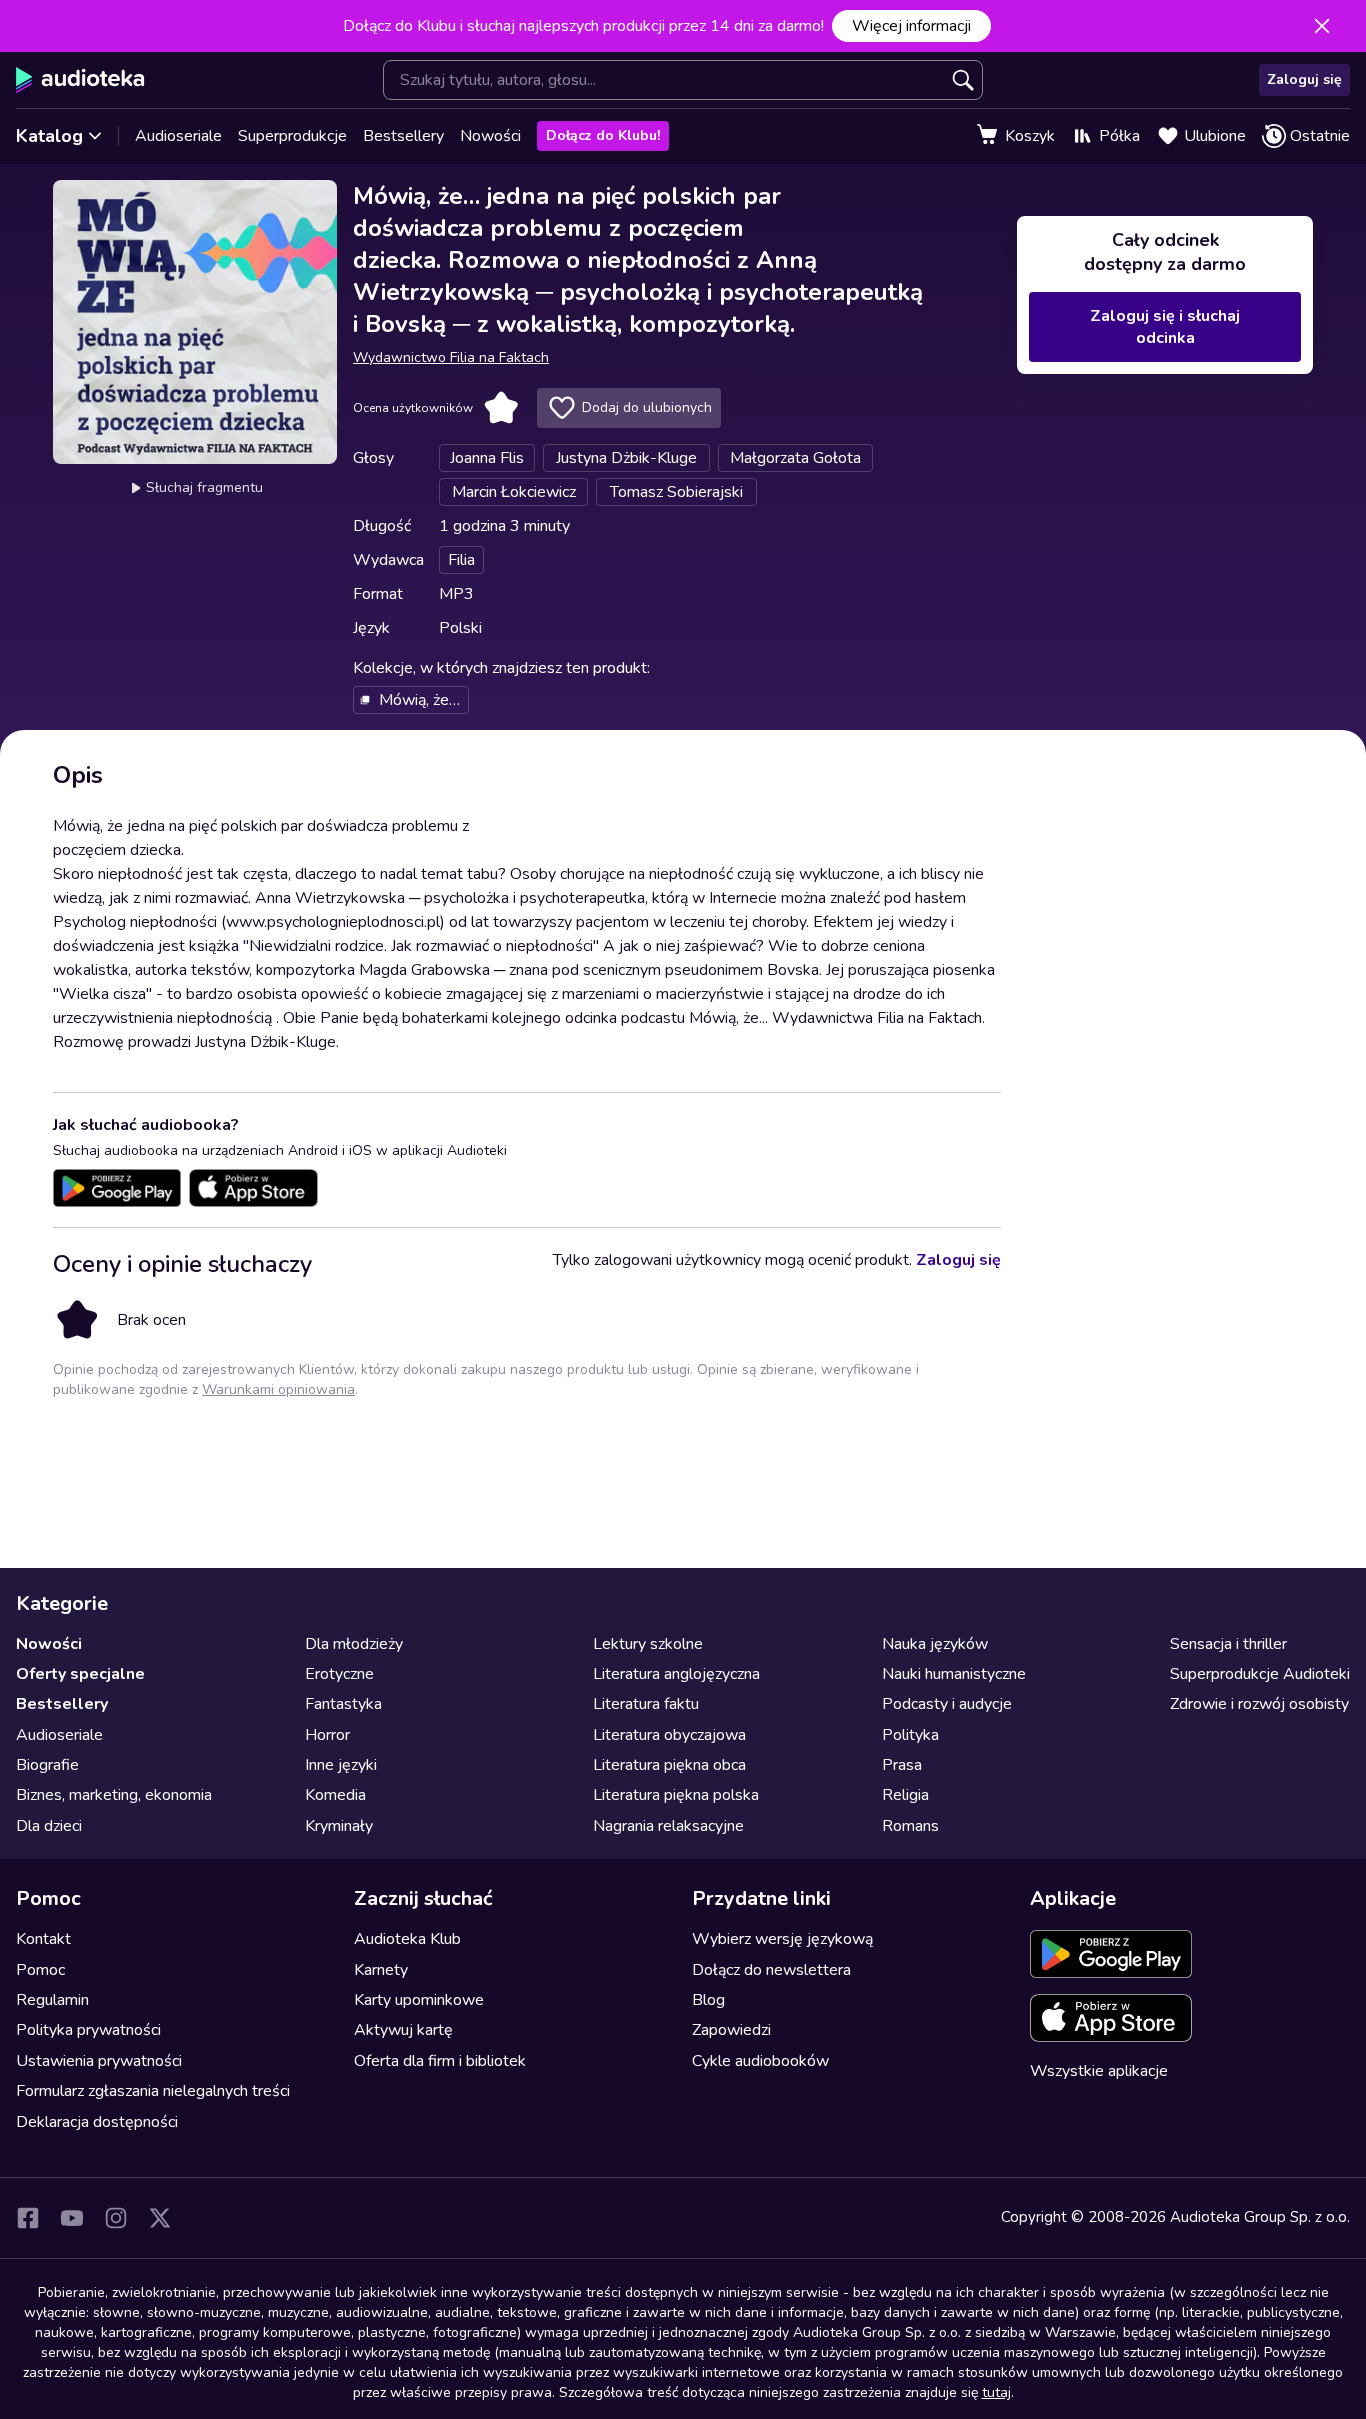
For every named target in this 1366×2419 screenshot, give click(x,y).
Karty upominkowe (419, 2000)
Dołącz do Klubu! (603, 135)
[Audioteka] (80, 80)
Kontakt (43, 1939)
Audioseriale (178, 136)
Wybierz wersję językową (782, 1939)
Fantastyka (343, 1704)
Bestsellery (403, 136)
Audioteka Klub (407, 1939)
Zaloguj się (1304, 79)
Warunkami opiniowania (278, 1389)
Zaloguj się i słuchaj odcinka (1165, 327)
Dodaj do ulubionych (647, 407)
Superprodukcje (292, 136)
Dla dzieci (49, 1826)
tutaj (996, 2392)
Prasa (902, 1765)
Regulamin (52, 2000)
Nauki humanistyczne (954, 1674)
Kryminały (339, 1826)
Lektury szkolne (648, 1644)
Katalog (49, 136)
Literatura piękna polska (676, 1795)
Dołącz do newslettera (771, 1970)
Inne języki (341, 1765)
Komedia (335, 1795)
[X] (160, 2218)
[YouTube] (72, 2218)
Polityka (910, 1735)
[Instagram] (116, 2218)
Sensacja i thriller (1228, 1644)
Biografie (47, 1765)
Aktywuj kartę (403, 2030)
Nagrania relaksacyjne (668, 1826)
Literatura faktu (646, 1704)
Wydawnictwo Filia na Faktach (451, 357)
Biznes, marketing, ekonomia (114, 1795)
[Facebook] (28, 2218)
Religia (905, 1795)
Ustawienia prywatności (99, 2061)
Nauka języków (935, 1644)
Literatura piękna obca (669, 1765)
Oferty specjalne (80, 1674)
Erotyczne (339, 1674)
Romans (910, 1826)
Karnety (381, 1970)
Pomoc (40, 1970)
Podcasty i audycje (947, 1704)
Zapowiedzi (731, 2030)
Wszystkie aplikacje (1099, 2071)
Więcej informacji (911, 26)
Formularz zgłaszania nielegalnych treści (153, 2091)
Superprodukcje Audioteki (1260, 1674)
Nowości (490, 136)
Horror (327, 1735)
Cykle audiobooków (760, 2061)
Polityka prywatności (88, 2030)
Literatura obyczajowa (669, 1735)
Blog (708, 2000)
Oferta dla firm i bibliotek (440, 2061)
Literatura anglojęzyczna (676, 1674)
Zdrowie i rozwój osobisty (1259, 1704)
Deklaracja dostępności (97, 2122)
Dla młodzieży (354, 1644)
